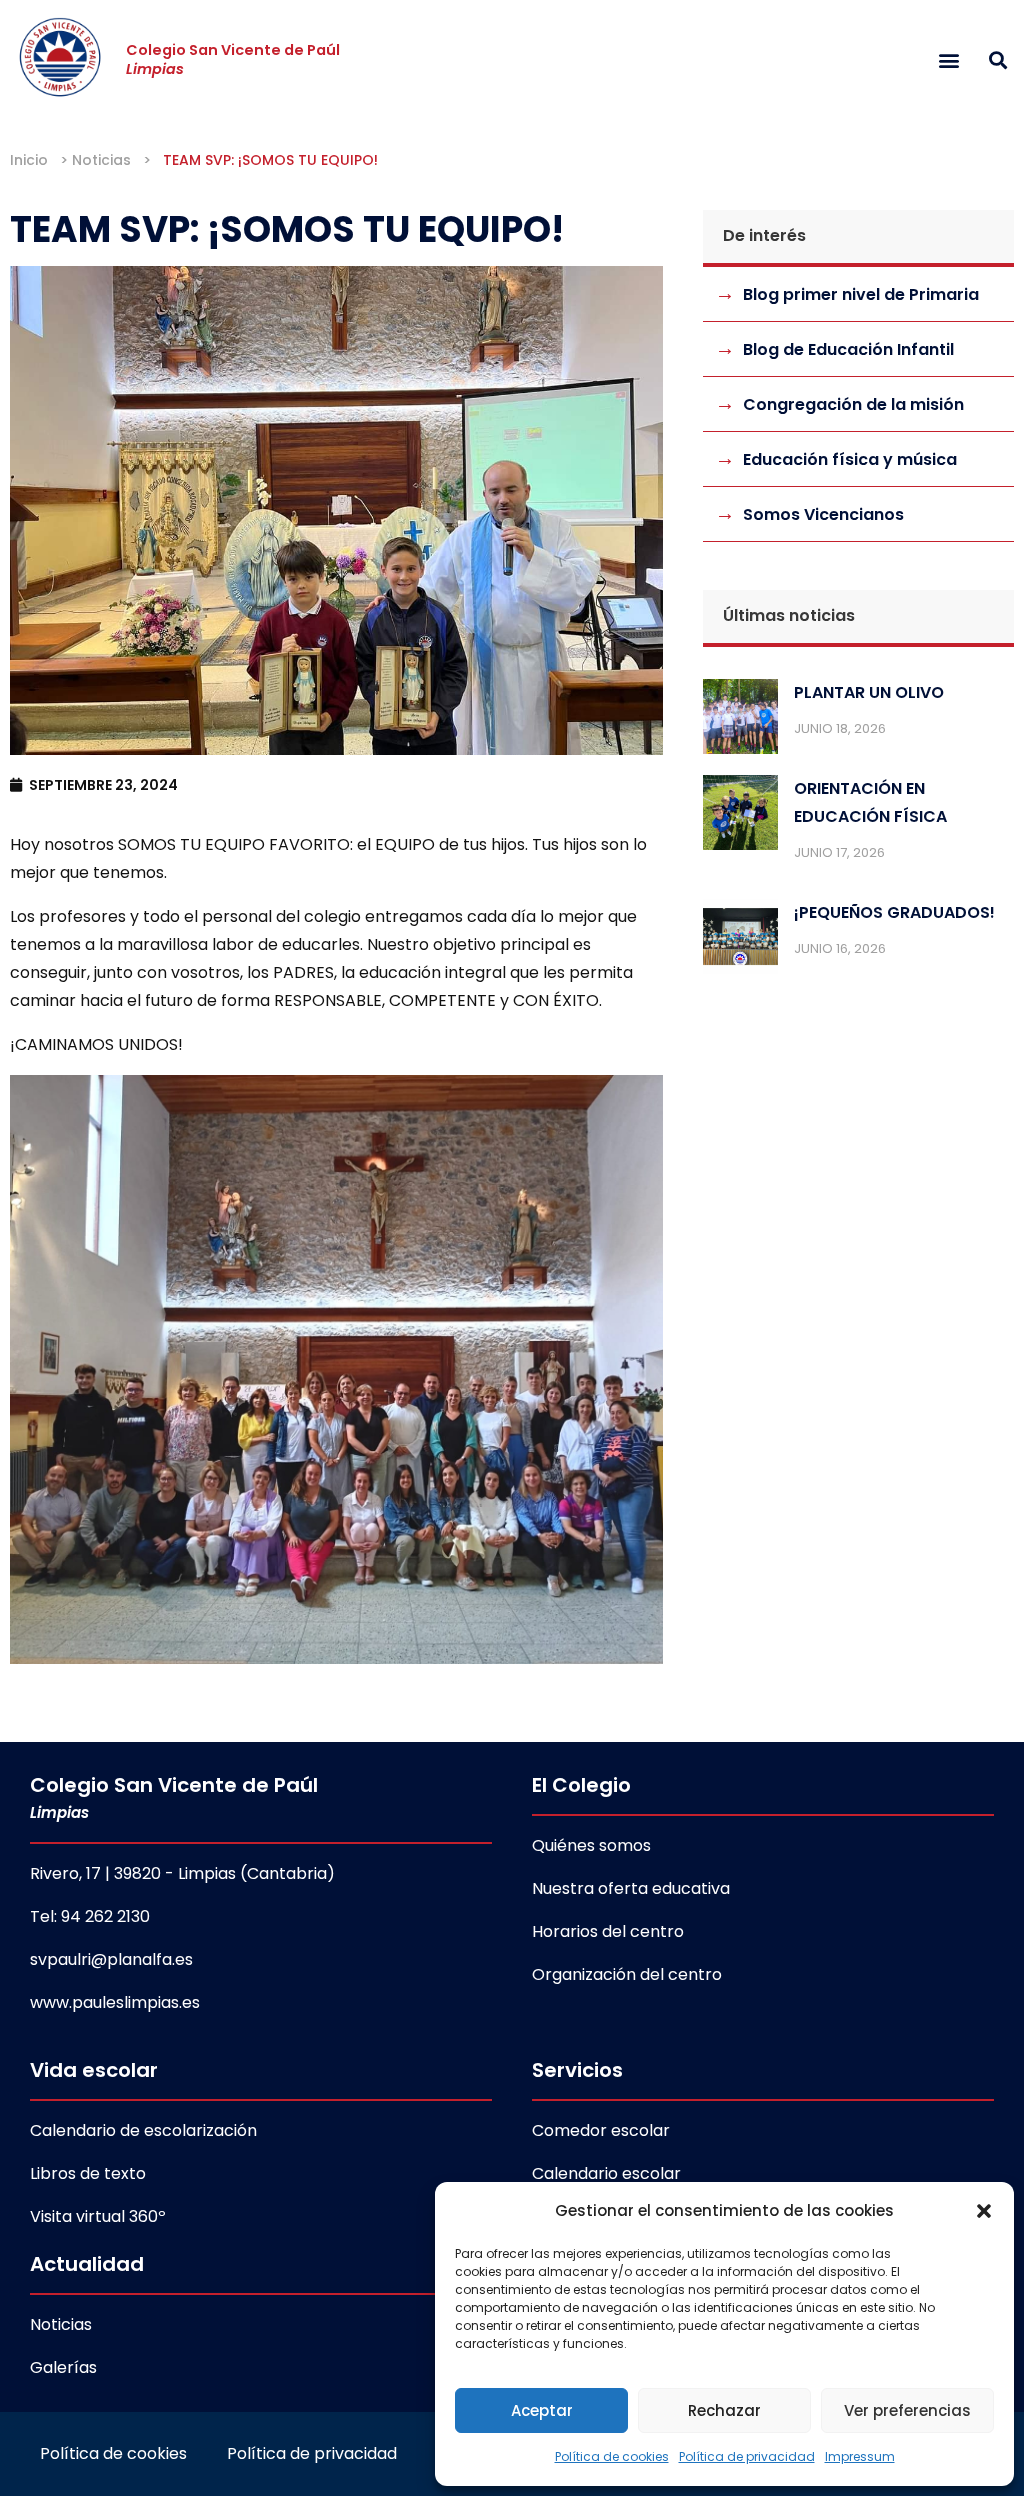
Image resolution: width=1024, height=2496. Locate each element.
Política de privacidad (747, 2456)
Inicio (29, 160)
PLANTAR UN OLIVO (869, 692)
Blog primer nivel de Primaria (861, 294)
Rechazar (724, 2410)
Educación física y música (850, 459)
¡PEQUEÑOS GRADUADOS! (894, 912)
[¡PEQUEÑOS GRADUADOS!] (740, 941)
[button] (984, 2211)
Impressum (860, 2456)
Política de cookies (612, 2456)
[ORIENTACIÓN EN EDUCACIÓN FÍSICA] (740, 817)
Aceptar (542, 2410)
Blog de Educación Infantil (848, 349)
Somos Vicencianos (823, 514)
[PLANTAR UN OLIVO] (740, 721)
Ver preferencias (907, 2410)
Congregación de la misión (853, 404)
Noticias (101, 160)
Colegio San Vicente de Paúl (233, 59)
